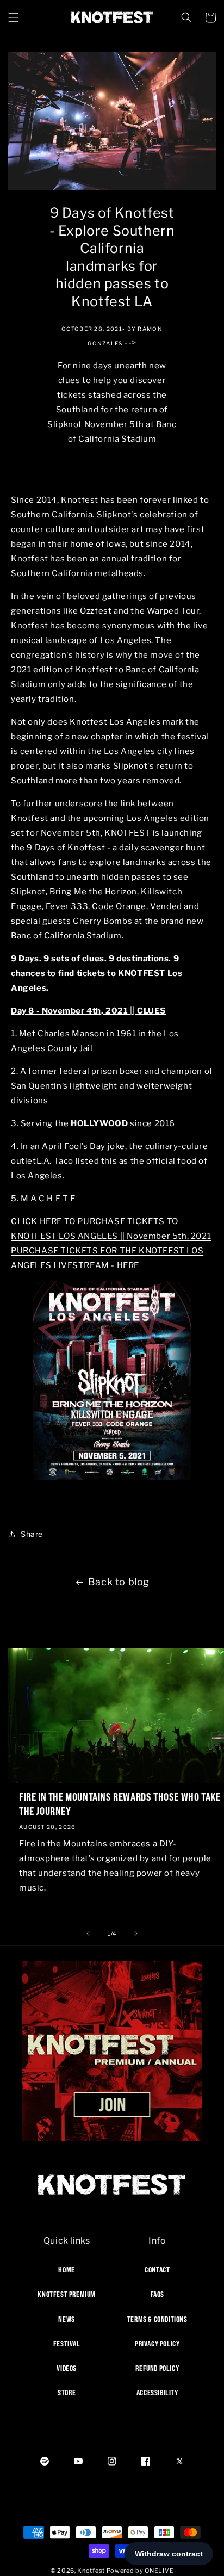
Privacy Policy (157, 2344)
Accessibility (157, 2393)
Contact (157, 2270)
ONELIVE (159, 2571)
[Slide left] (88, 1933)
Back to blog (119, 1582)
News (66, 2319)
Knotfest (91, 2571)
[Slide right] (136, 1933)
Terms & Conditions (157, 2319)
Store (67, 2393)
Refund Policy (157, 2368)
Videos (67, 2368)
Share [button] (32, 1534)
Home (66, 2270)
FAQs (157, 2294)
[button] (14, 17)
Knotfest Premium (67, 2294)
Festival (67, 2344)
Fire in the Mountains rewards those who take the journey (120, 1804)
